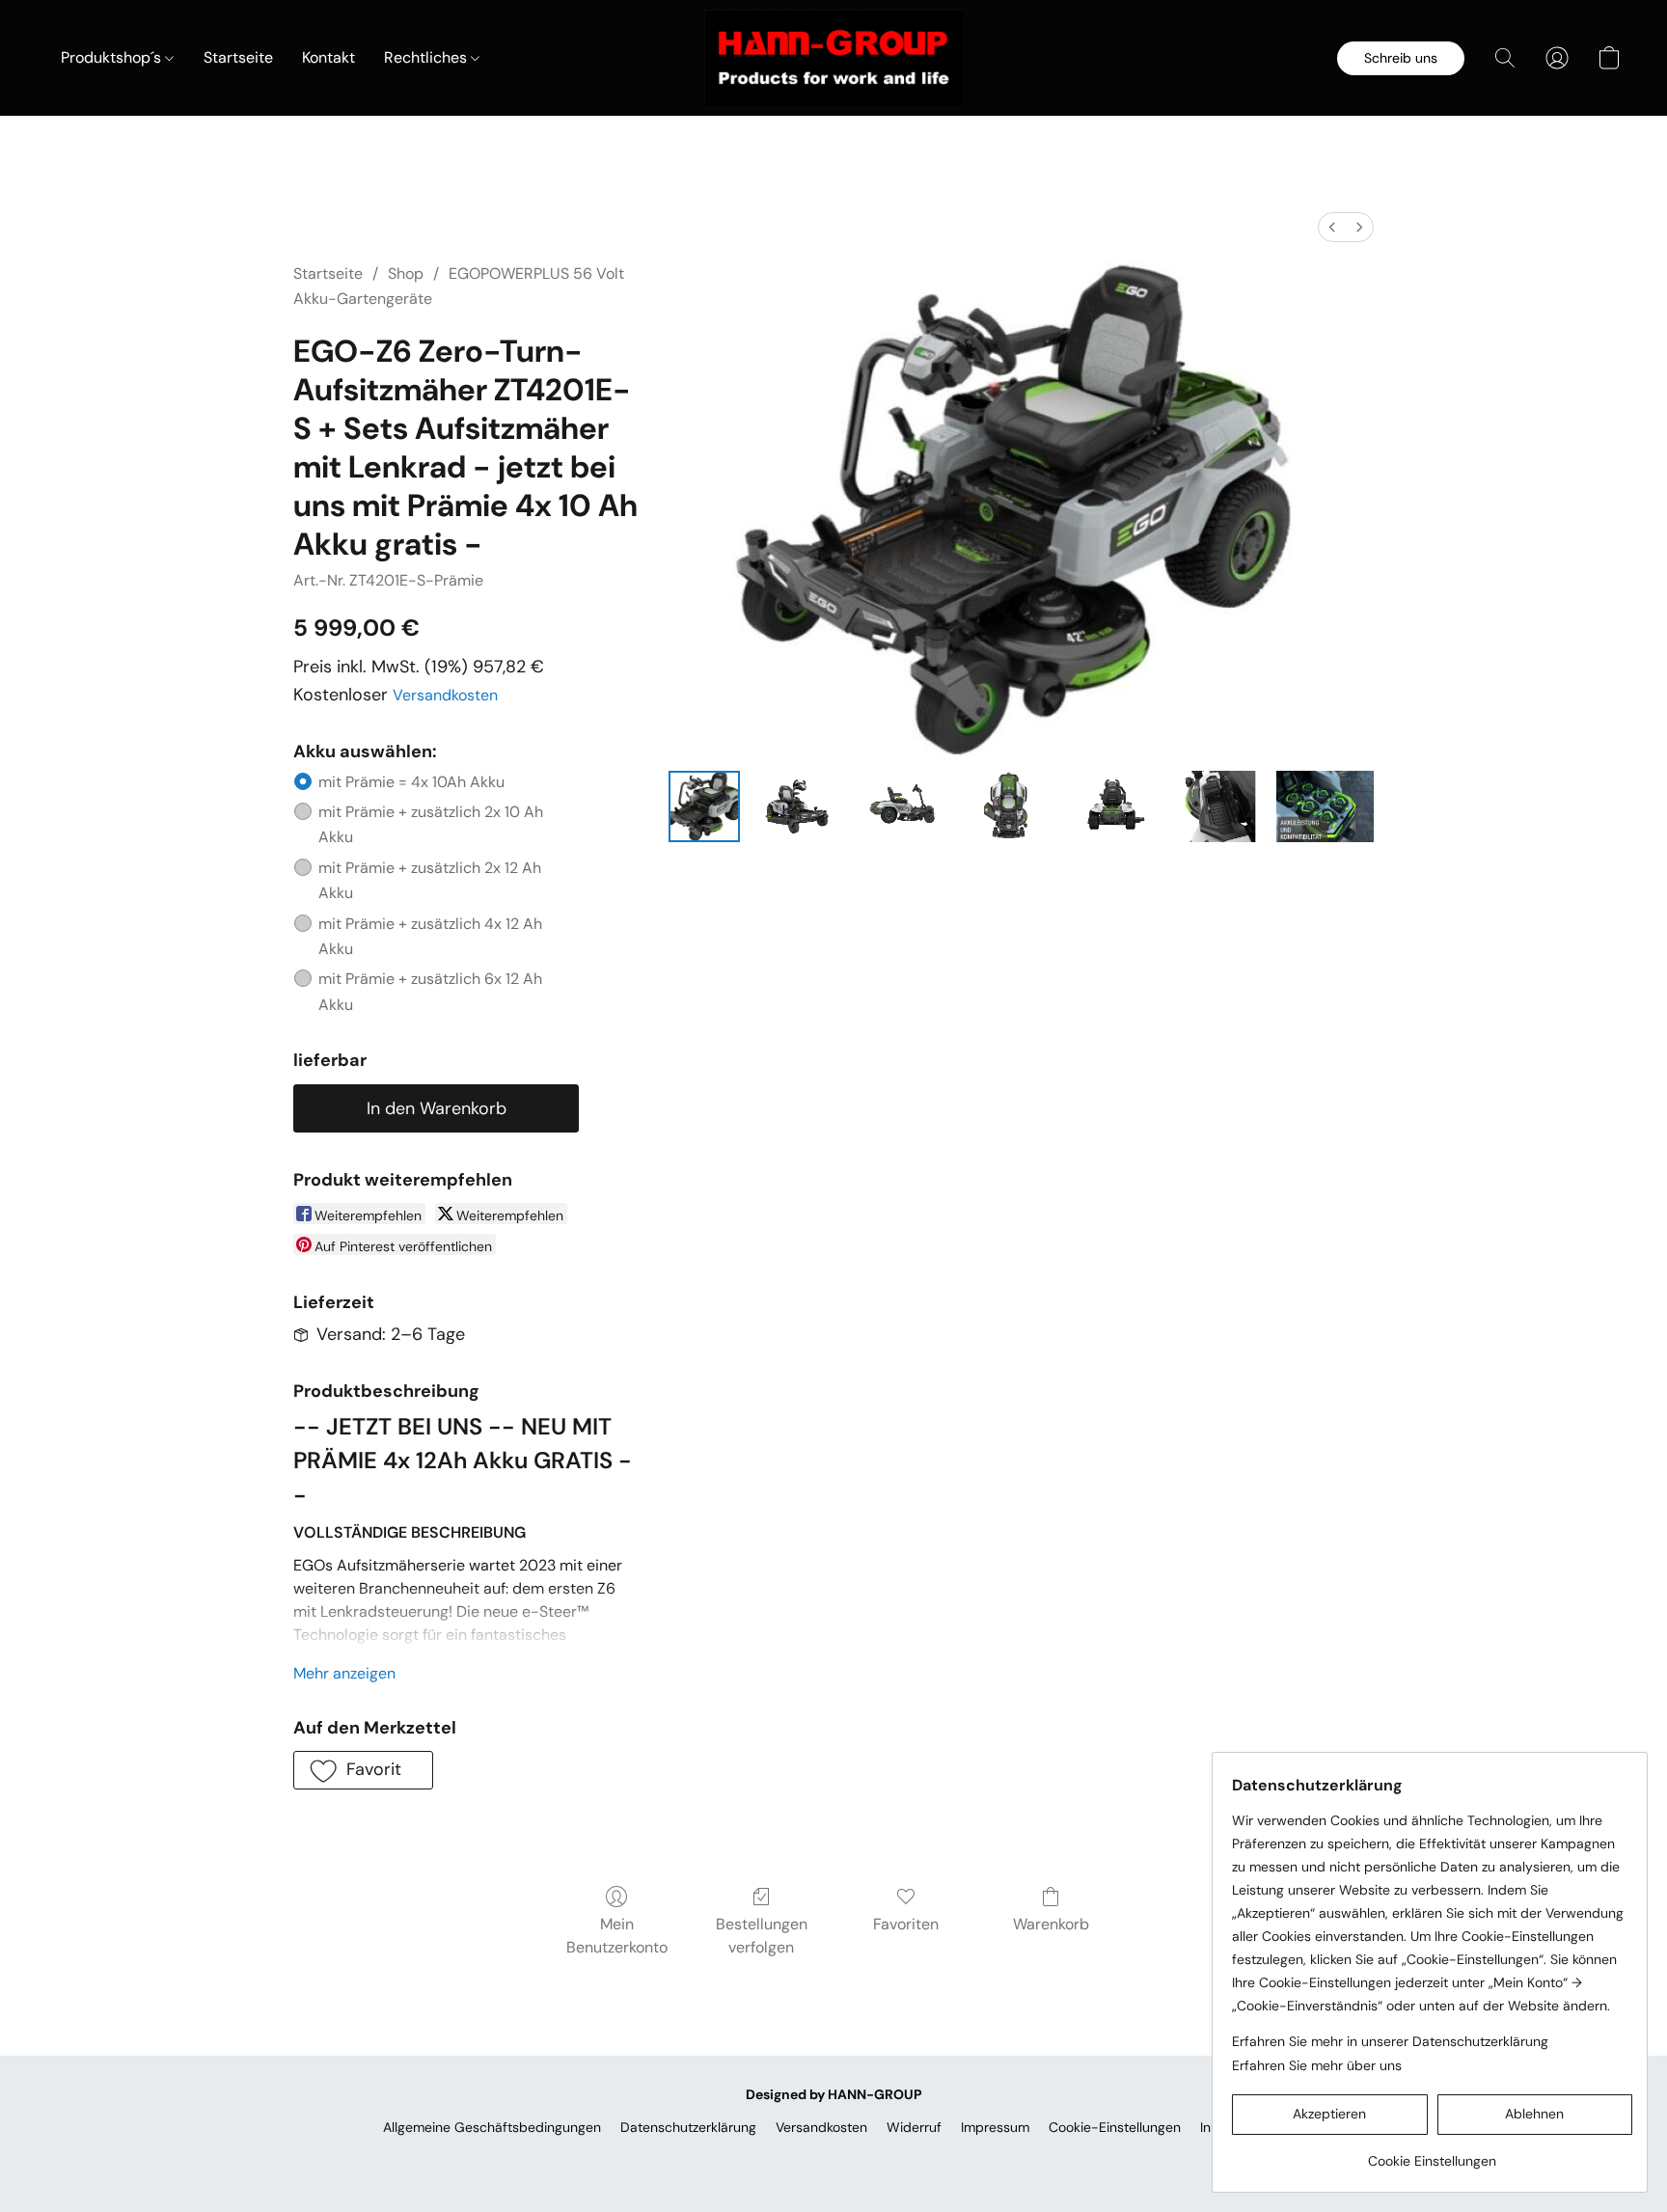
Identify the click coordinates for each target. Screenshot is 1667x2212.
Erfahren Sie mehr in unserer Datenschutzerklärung (1390, 2041)
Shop (406, 273)
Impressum (995, 2127)
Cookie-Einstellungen (1115, 2127)
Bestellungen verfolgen (762, 1936)
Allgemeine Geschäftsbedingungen (492, 2127)
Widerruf (914, 2127)
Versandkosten (445, 695)
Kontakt (328, 57)
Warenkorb (1051, 1924)
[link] (1432, 2154)
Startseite (238, 57)
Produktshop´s (113, 57)
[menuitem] (1332, 227)
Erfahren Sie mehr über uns (1317, 2065)
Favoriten (906, 1924)
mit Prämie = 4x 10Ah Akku (411, 782)
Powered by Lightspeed (834, 2160)
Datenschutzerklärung (688, 2127)
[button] (833, 58)
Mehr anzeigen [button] (344, 1673)
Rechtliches (427, 57)
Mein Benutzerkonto (617, 1936)
